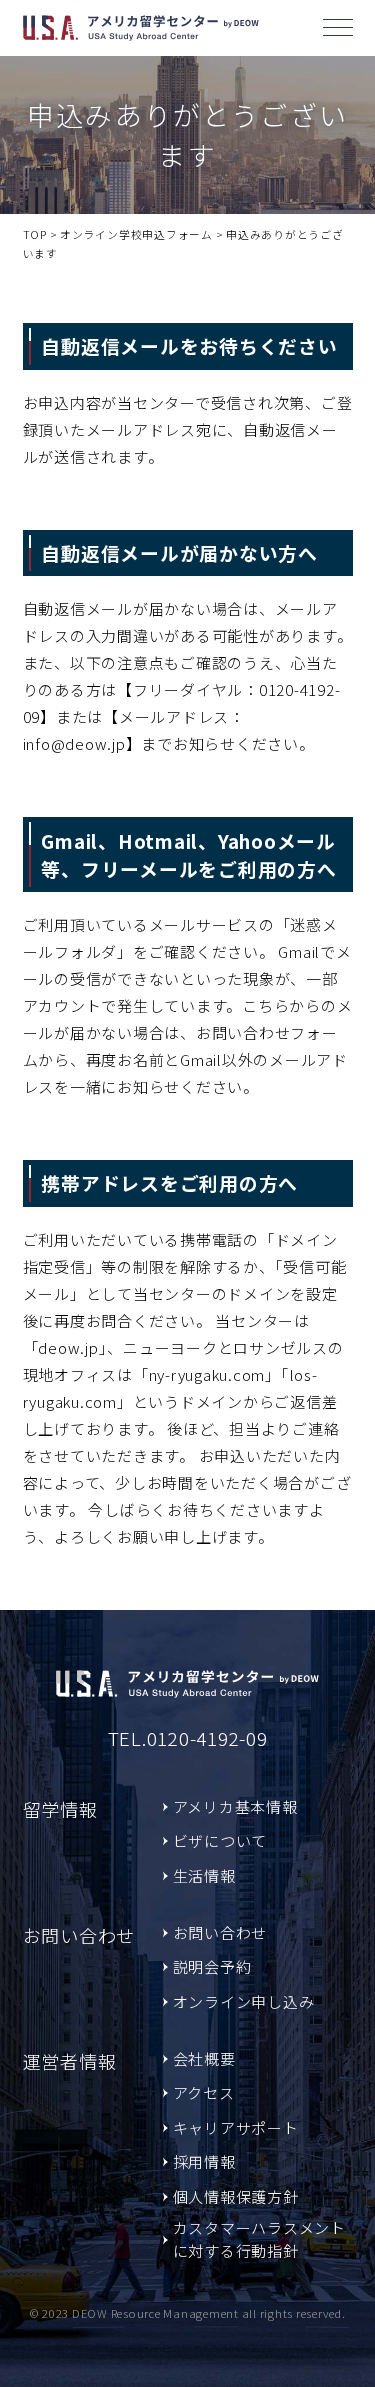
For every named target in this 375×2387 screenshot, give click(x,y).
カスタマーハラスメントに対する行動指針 (259, 2239)
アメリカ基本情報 (235, 1806)
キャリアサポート (236, 2127)
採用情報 (204, 2161)
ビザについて (220, 1840)
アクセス (204, 2092)
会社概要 (204, 2058)
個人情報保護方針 (236, 2196)
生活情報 (204, 1875)
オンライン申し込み (244, 2001)
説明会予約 (212, 1966)
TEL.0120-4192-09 (188, 1737)
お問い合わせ (220, 1932)
